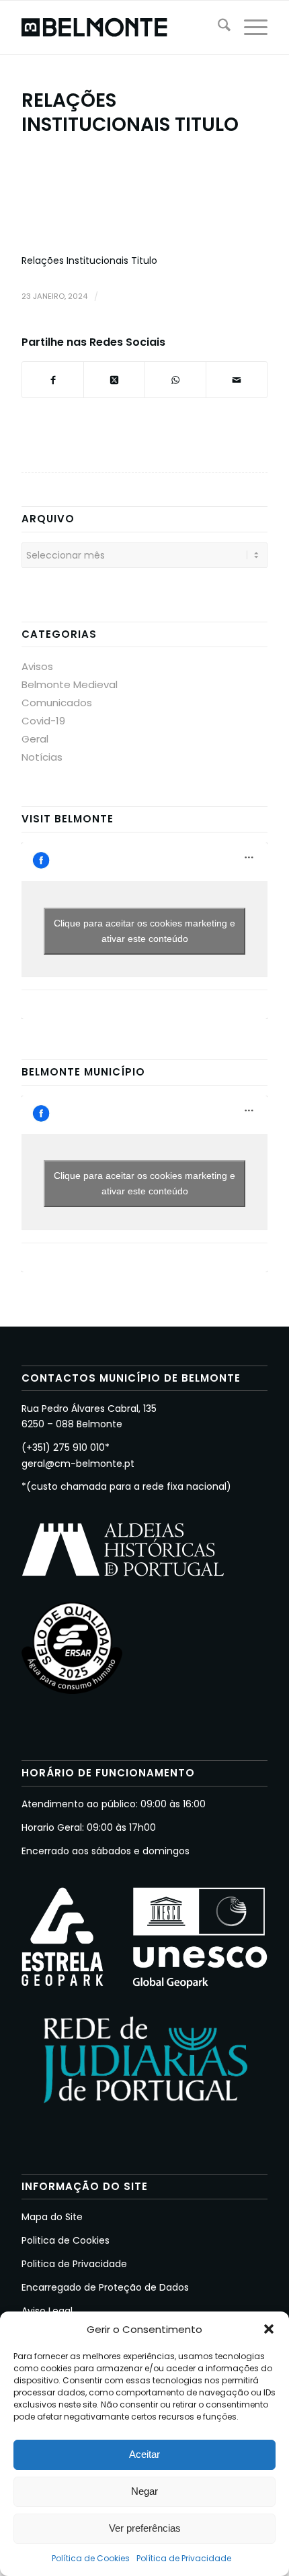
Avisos (37, 666)
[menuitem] (217, 28)
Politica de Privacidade (74, 2264)
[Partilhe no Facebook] (53, 380)
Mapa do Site (52, 2217)
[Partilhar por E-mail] (237, 380)
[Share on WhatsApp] (175, 380)
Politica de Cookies (66, 2240)
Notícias (42, 757)
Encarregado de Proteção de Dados (105, 2287)
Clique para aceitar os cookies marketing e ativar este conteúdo (144, 931)
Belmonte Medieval (70, 684)
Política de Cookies (91, 2558)
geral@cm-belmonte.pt (78, 1464)
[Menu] (249, 28)
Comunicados (57, 703)
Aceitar (144, 2454)
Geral (35, 739)
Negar (144, 2491)
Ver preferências (145, 2528)
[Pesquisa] (217, 28)
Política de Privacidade (184, 2558)
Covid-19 (43, 721)
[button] (269, 2329)
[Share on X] (114, 380)
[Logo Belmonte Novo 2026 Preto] (120, 28)
